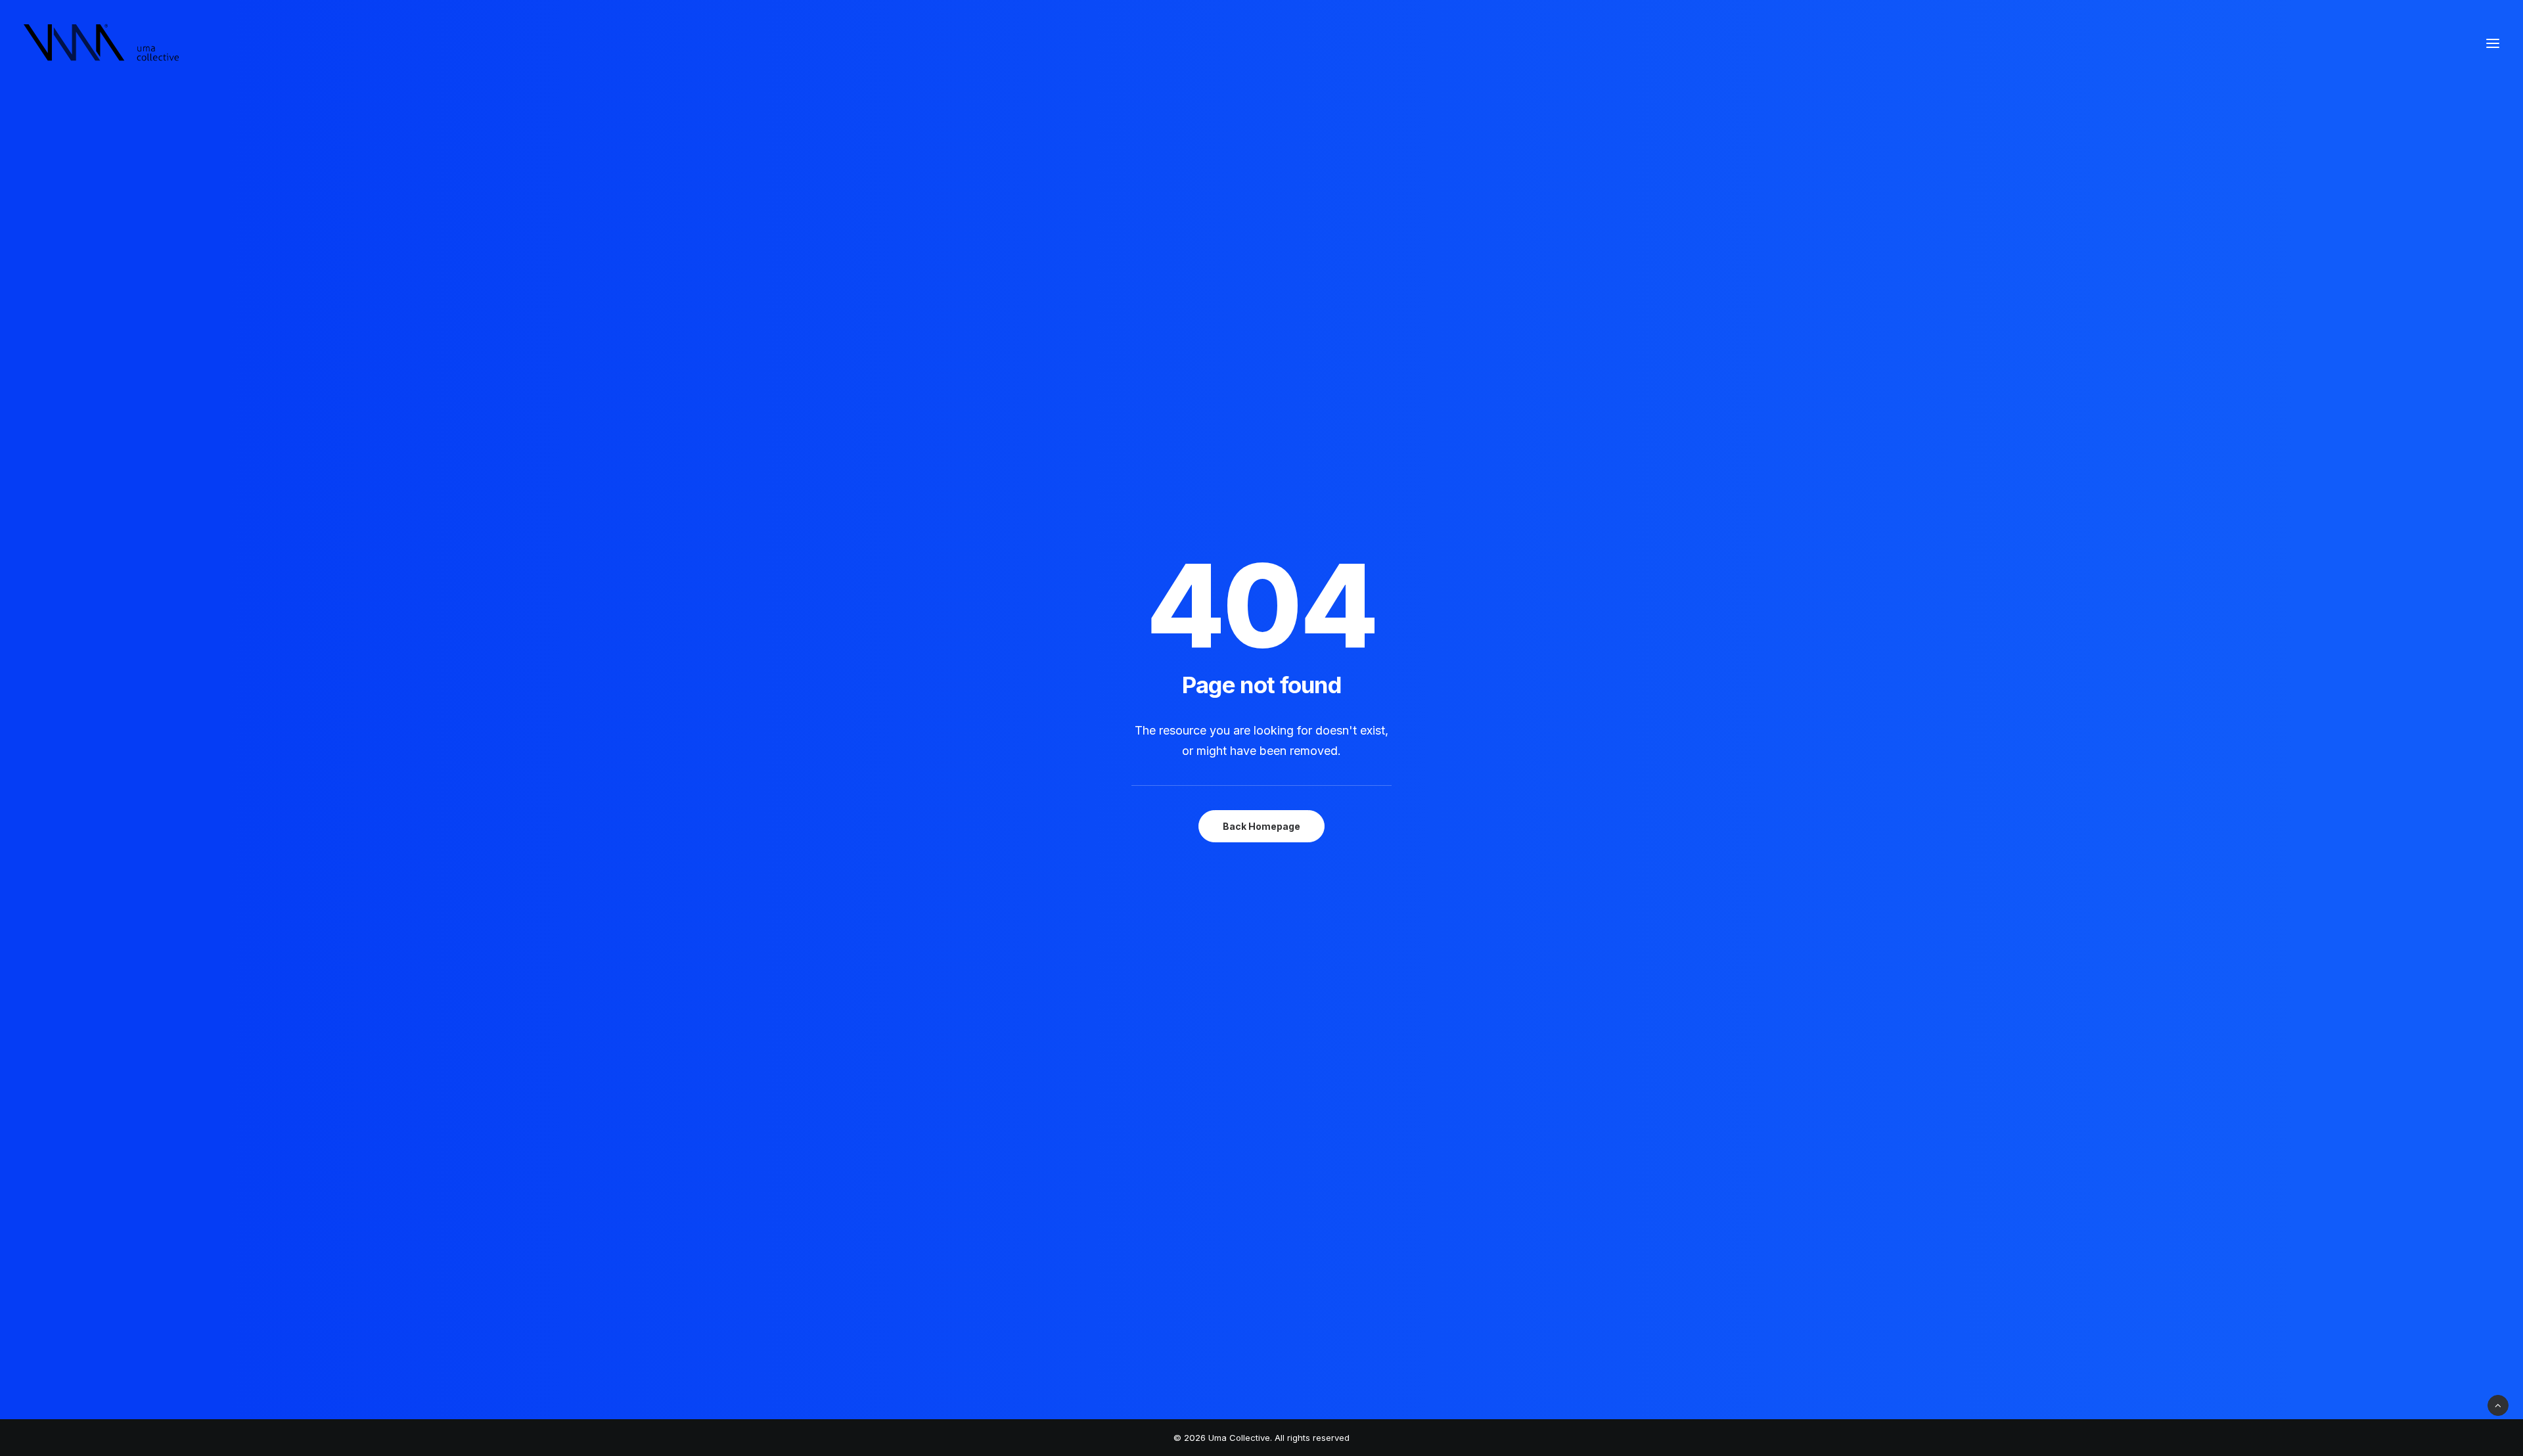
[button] (2493, 43)
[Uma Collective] (102, 43)
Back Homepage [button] (1261, 826)
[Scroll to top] (2498, 1404)
